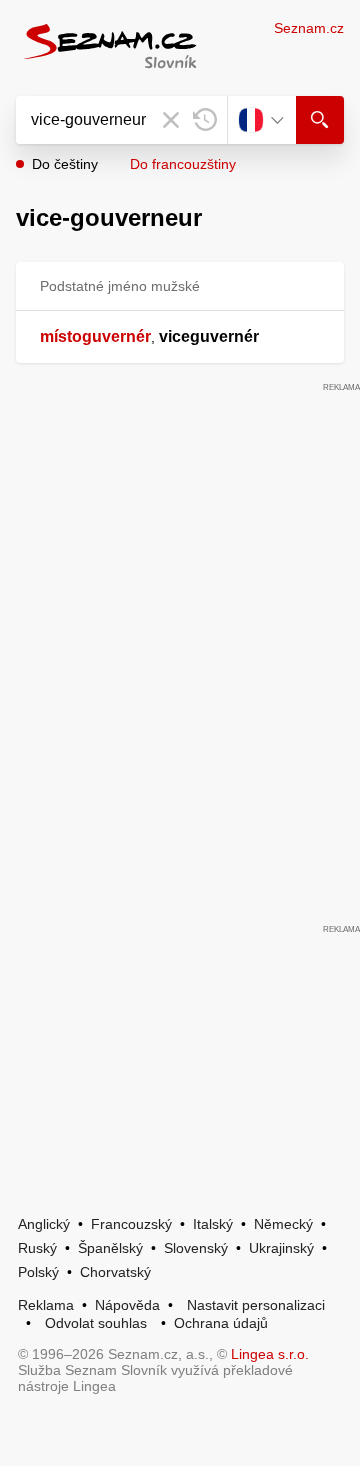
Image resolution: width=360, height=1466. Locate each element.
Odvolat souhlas (96, 1323)
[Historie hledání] (205, 120)
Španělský (110, 1248)
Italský (213, 1224)
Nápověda (127, 1305)
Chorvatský (115, 1272)
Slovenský (196, 1248)
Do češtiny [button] (65, 164)
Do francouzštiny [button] (183, 164)
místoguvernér (95, 336)
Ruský (37, 1248)
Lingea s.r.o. (270, 1354)
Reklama (46, 1305)
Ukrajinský (281, 1248)
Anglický (44, 1224)
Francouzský (131, 1224)
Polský (38, 1272)
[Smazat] (171, 120)
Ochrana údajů (221, 1323)
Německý (283, 1224)
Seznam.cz (309, 28)
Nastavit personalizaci (256, 1305)
